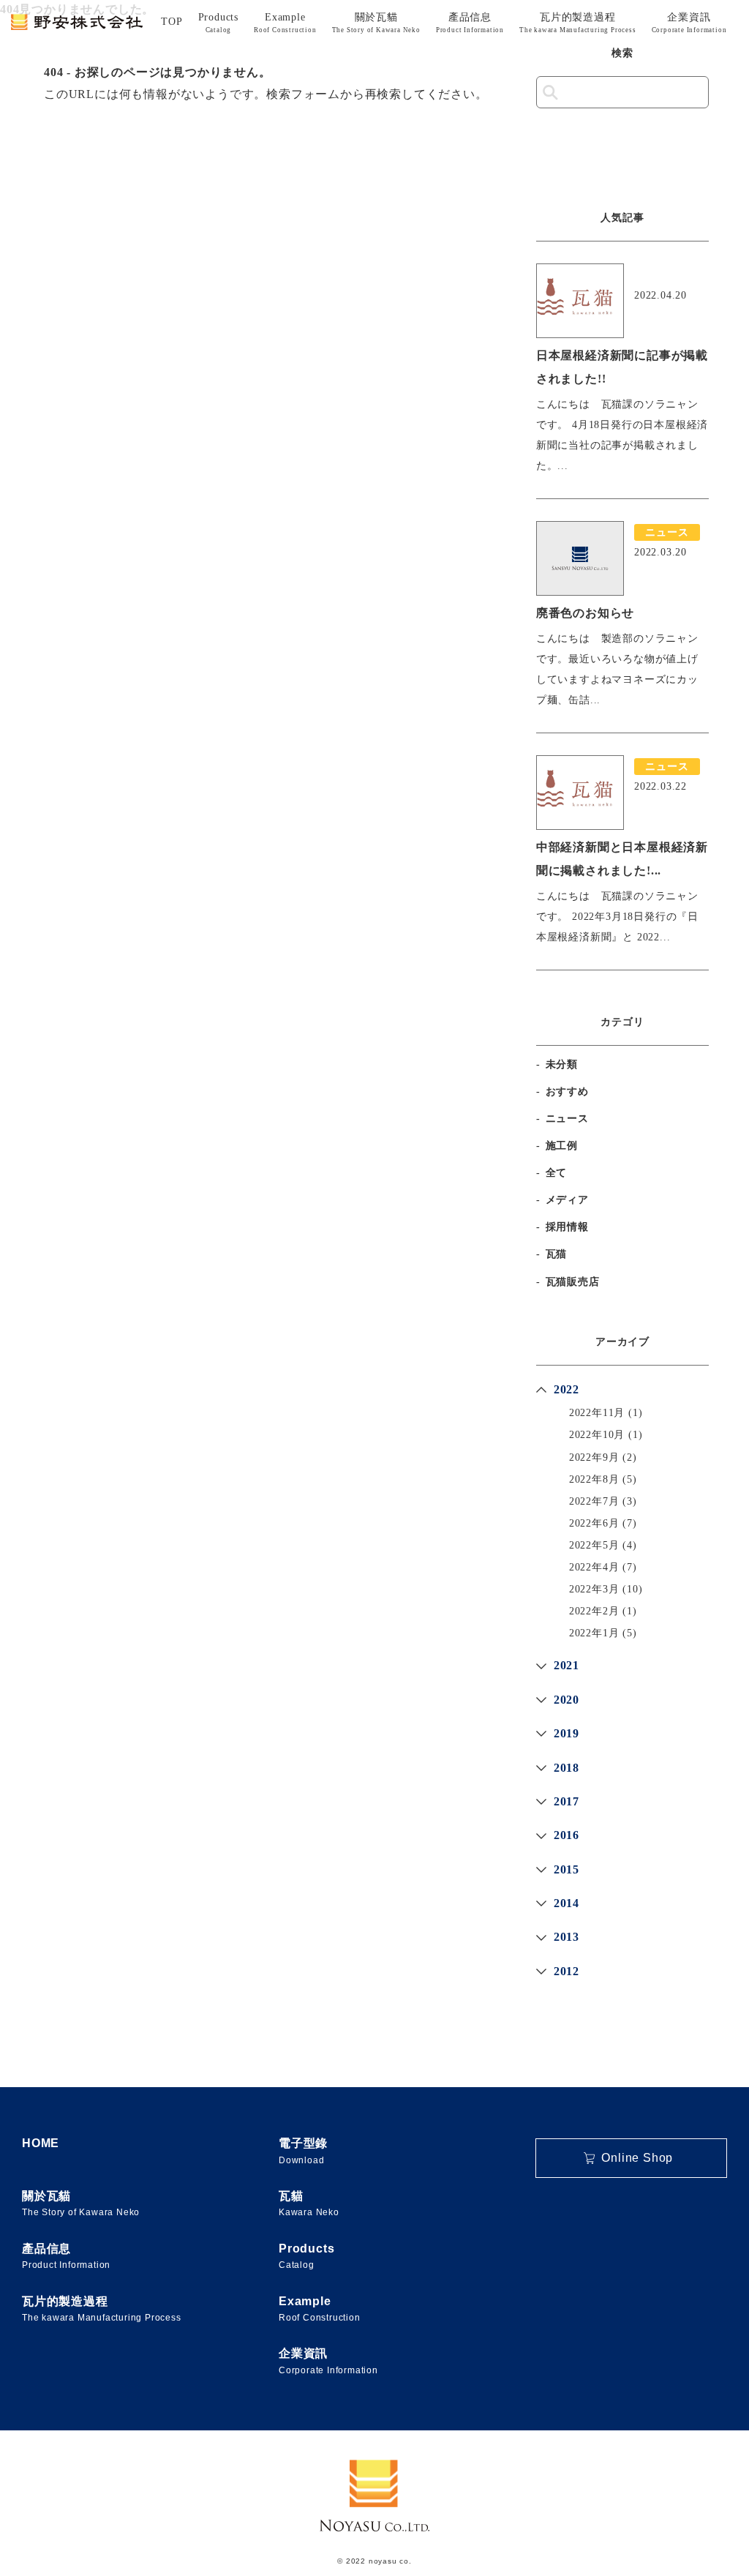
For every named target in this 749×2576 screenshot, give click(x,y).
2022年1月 (594, 1633)
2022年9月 (594, 1457)
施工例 (562, 1146)
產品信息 (470, 23)
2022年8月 (594, 1479)
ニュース (567, 1119)
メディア (567, 1200)
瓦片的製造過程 (578, 23)
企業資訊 (689, 23)
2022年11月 (597, 1413)
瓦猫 (557, 1254)
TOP (172, 22)
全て (557, 1173)
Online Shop (637, 2158)
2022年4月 (594, 1567)
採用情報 (567, 1227)
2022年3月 (594, 1589)
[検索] (550, 93)
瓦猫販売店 (573, 1282)
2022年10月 (597, 1435)
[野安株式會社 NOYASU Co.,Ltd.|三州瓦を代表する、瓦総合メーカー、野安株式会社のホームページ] (77, 22)
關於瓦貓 (376, 23)
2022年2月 (594, 1611)
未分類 (562, 1064)
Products (218, 23)
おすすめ (567, 1092)
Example (285, 23)
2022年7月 (594, 1501)
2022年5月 (594, 1545)
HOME (41, 2143)
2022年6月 (594, 1523)
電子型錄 (303, 2151)
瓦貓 (309, 2204)
